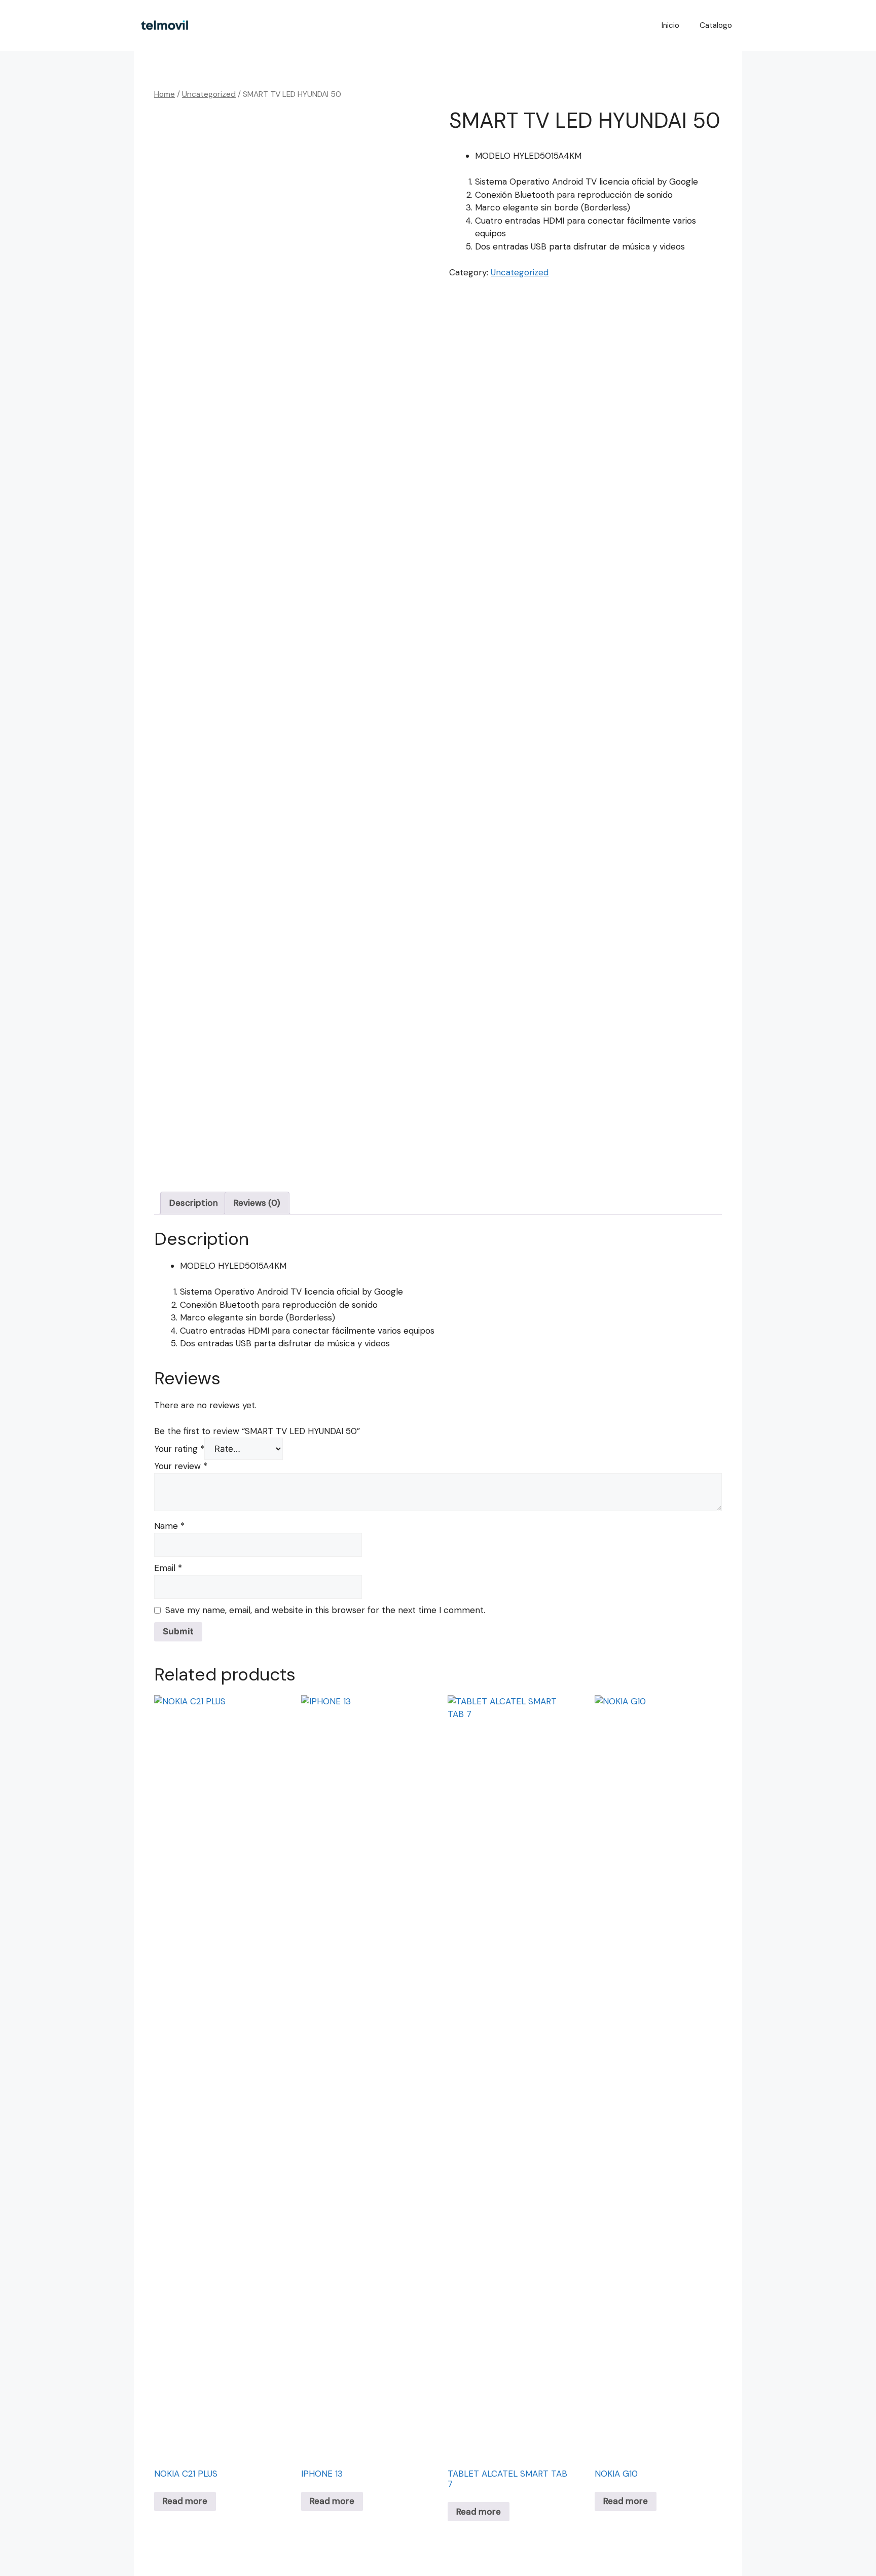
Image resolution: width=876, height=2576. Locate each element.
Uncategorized (209, 94)
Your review (181, 1466)
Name (169, 1526)
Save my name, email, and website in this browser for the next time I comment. (325, 1610)
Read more (185, 2501)
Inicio (670, 25)
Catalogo (716, 25)
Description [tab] (194, 1203)
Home (165, 94)
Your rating (179, 1449)
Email (168, 1568)
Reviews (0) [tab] (257, 1203)
